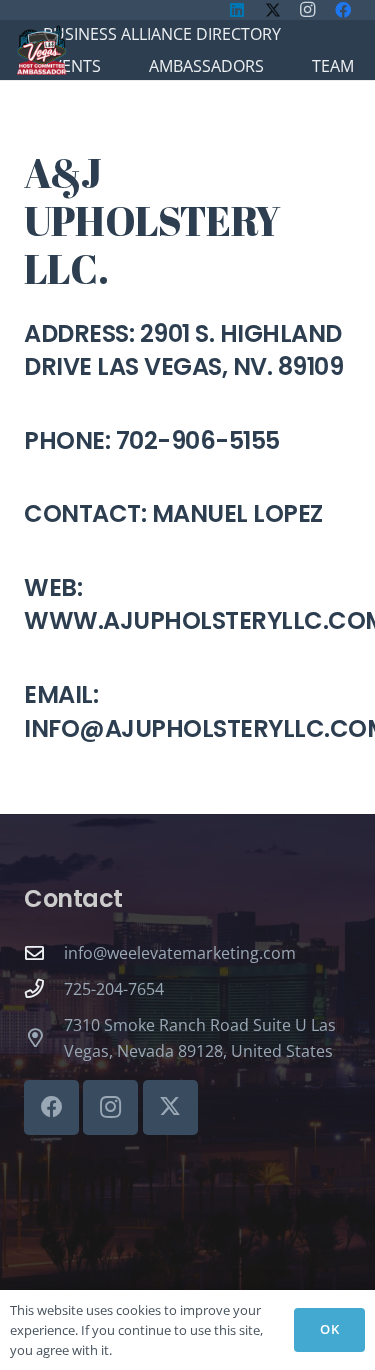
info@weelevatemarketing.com (180, 953)
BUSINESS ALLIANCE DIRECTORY (162, 34)
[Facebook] (51, 1107)
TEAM (333, 66)
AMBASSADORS (206, 66)
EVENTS (72, 66)
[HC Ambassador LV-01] (41, 50)
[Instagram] (110, 1107)
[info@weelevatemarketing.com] (44, 952)
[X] (170, 1107)
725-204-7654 (114, 989)
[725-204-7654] (44, 988)
